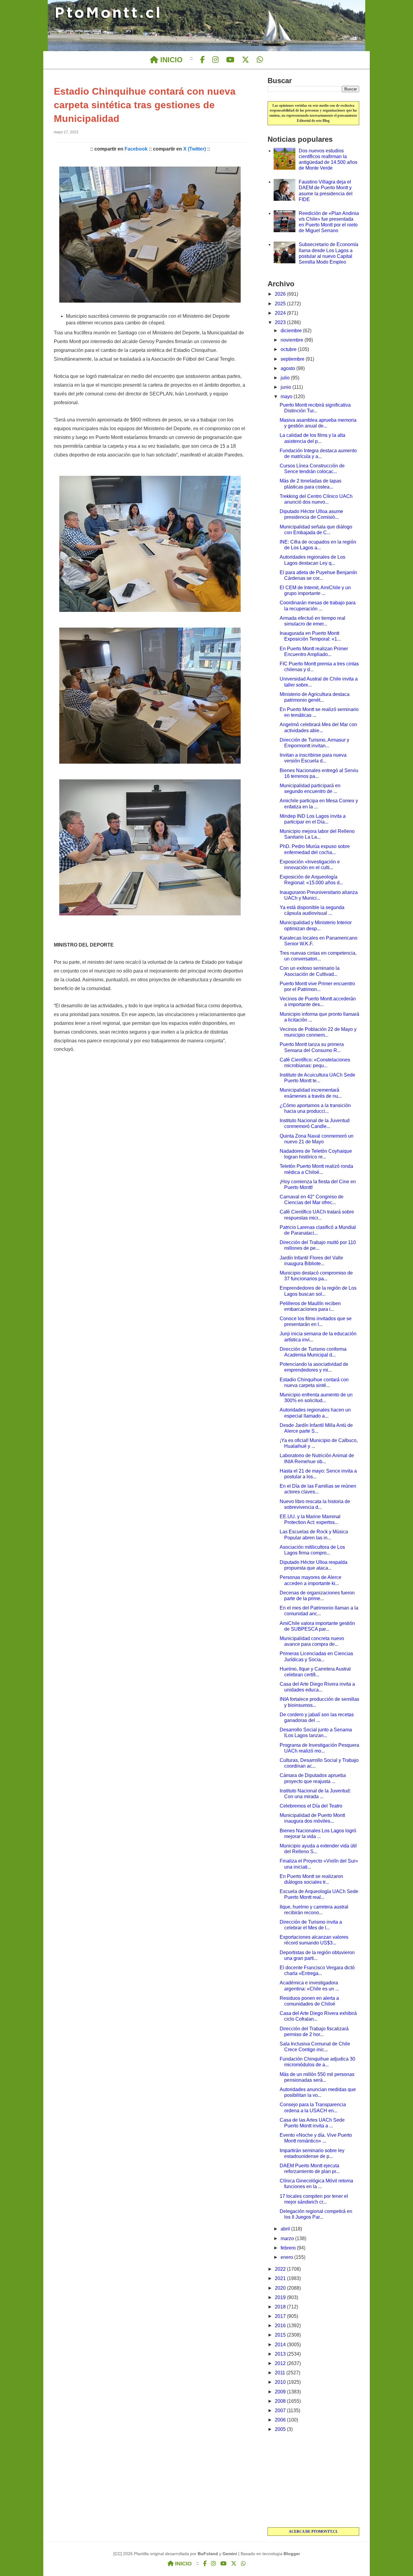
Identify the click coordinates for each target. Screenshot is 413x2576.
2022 (281, 2269)
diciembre (292, 331)
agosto (288, 368)
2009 (281, 2392)
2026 (281, 294)
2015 (281, 2335)
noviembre (293, 340)
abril (286, 2229)
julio (286, 378)
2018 (281, 2307)
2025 (281, 304)
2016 (281, 2326)
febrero (289, 2248)
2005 (281, 2429)
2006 (281, 2420)
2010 (281, 2382)
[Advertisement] (313, 2480)
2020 (281, 2288)
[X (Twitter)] (246, 60)
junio (286, 387)
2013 (281, 2354)
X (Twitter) (195, 149)
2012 (281, 2363)
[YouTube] (230, 60)
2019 (281, 2297)
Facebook (136, 149)
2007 (281, 2410)
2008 (281, 2401)
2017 (281, 2316)
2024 (281, 313)
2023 (281, 322)
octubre (289, 349)
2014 (281, 2345)
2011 (281, 2373)
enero (287, 2257)
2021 (281, 2278)
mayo (287, 396)
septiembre (293, 359)
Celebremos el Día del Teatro (311, 1806)
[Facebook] (202, 60)
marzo (288, 2238)
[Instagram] (215, 60)
